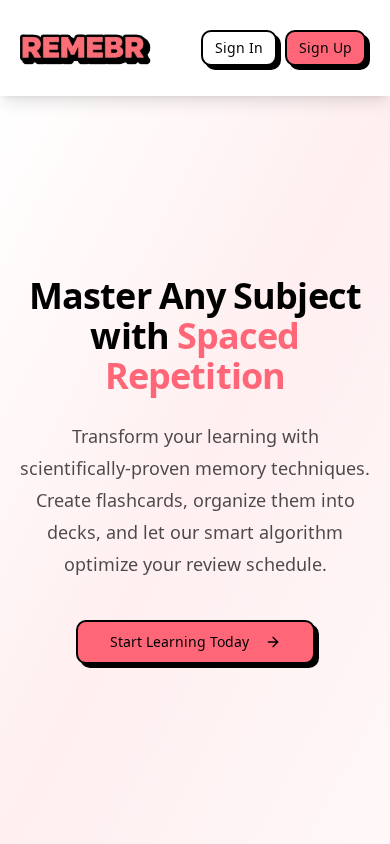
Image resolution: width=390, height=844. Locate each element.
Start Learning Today (179, 641)
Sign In (239, 47)
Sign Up (325, 47)
